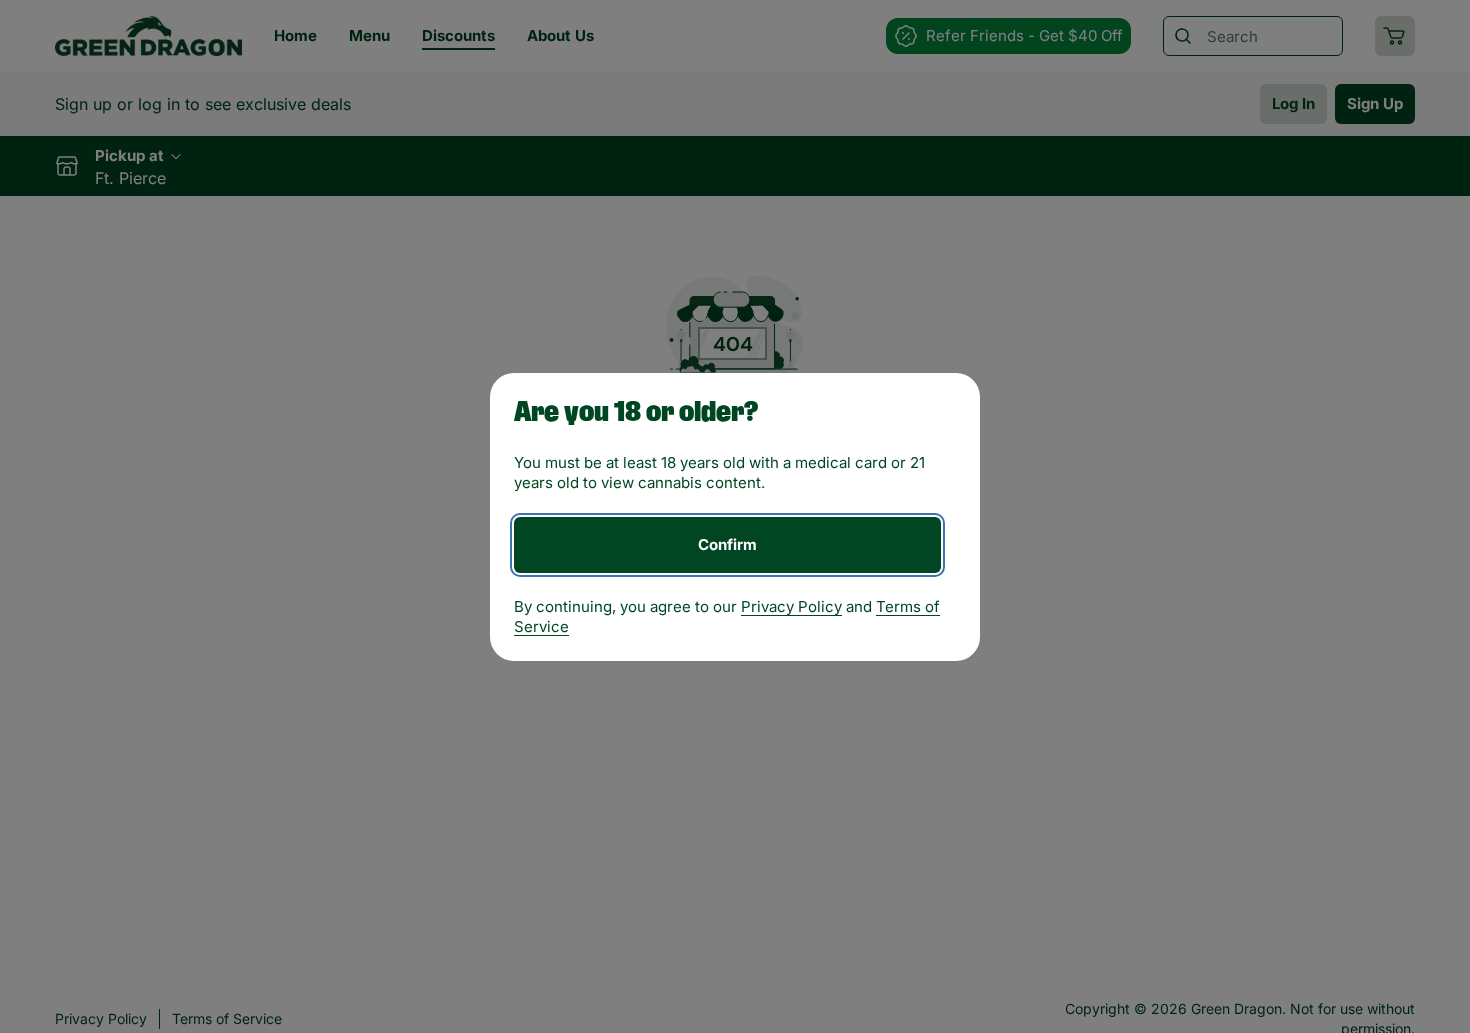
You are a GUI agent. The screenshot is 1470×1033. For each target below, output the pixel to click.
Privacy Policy (791, 606)
